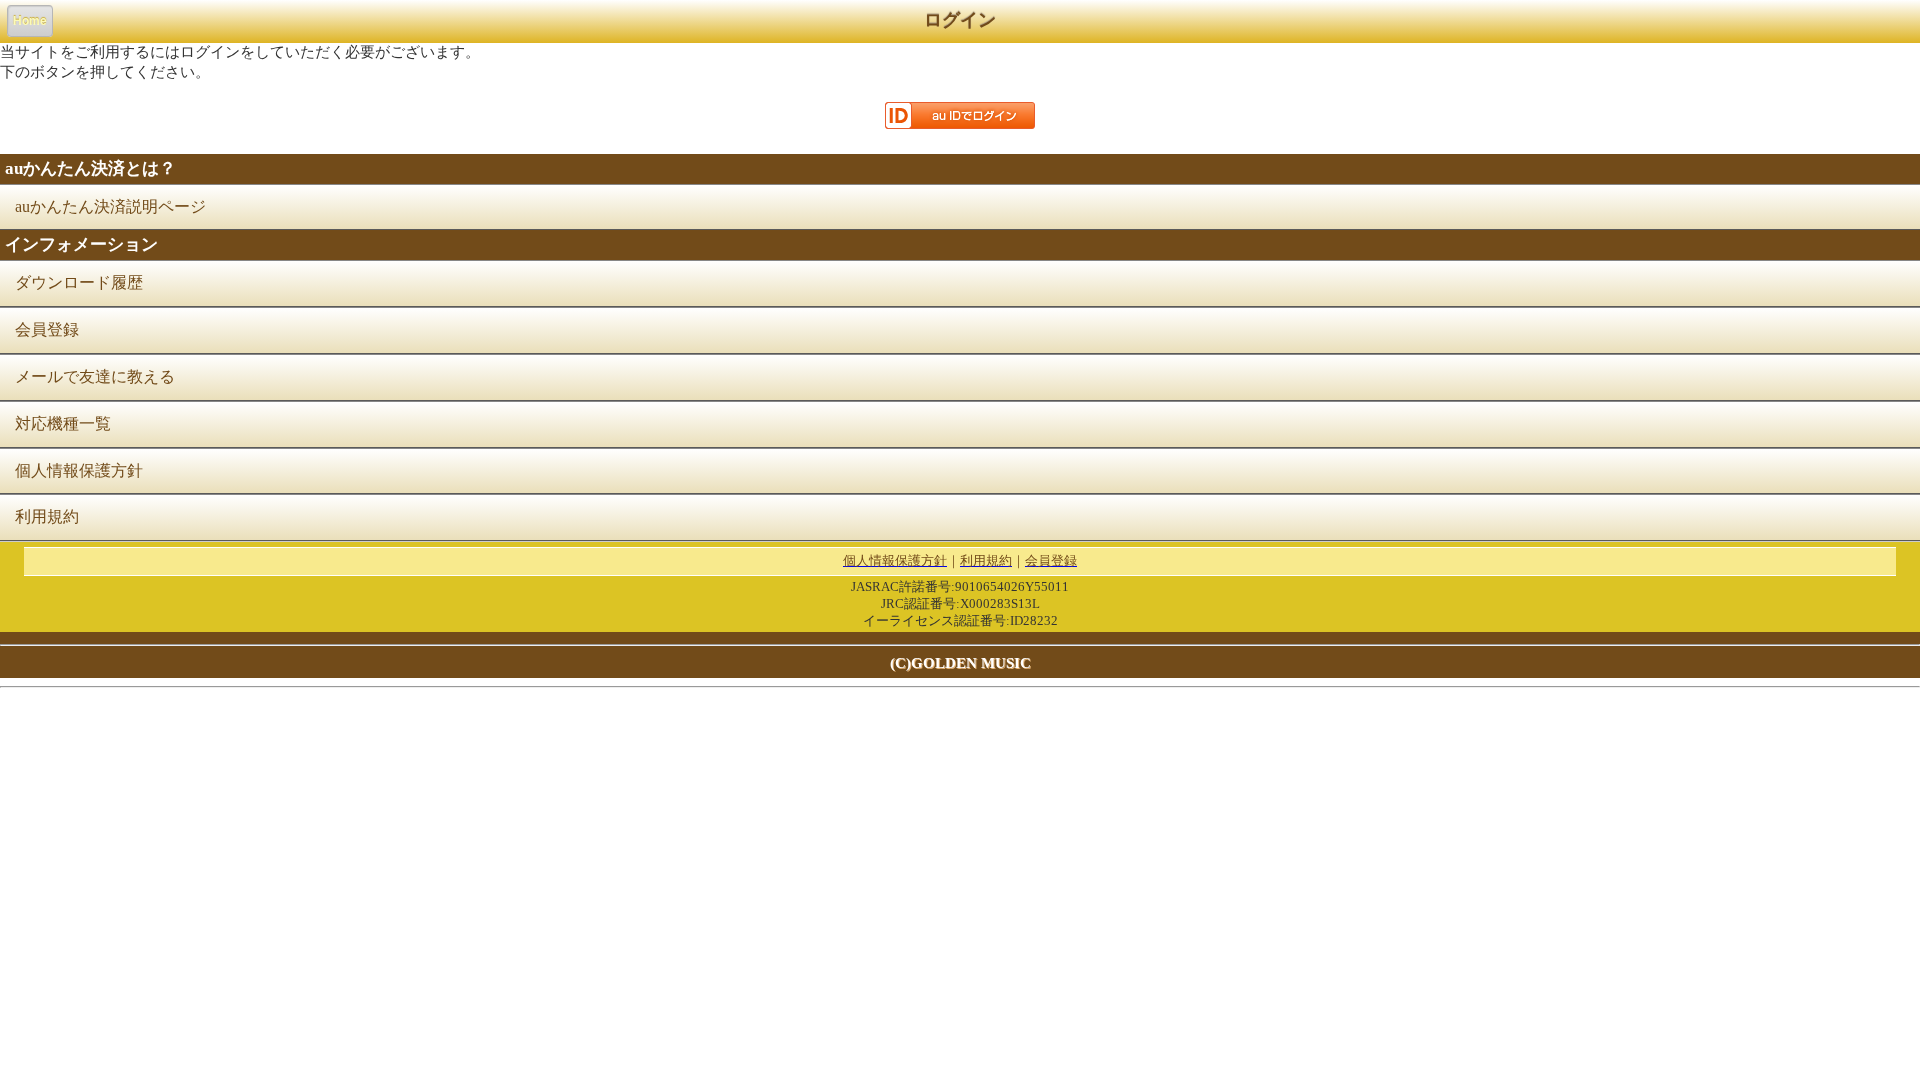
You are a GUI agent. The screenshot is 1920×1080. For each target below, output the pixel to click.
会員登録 (47, 329)
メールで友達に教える (95, 376)
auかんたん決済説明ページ (110, 206)
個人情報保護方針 (79, 470)
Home (30, 21)
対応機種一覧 (63, 423)
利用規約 (47, 516)
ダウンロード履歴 (79, 282)
